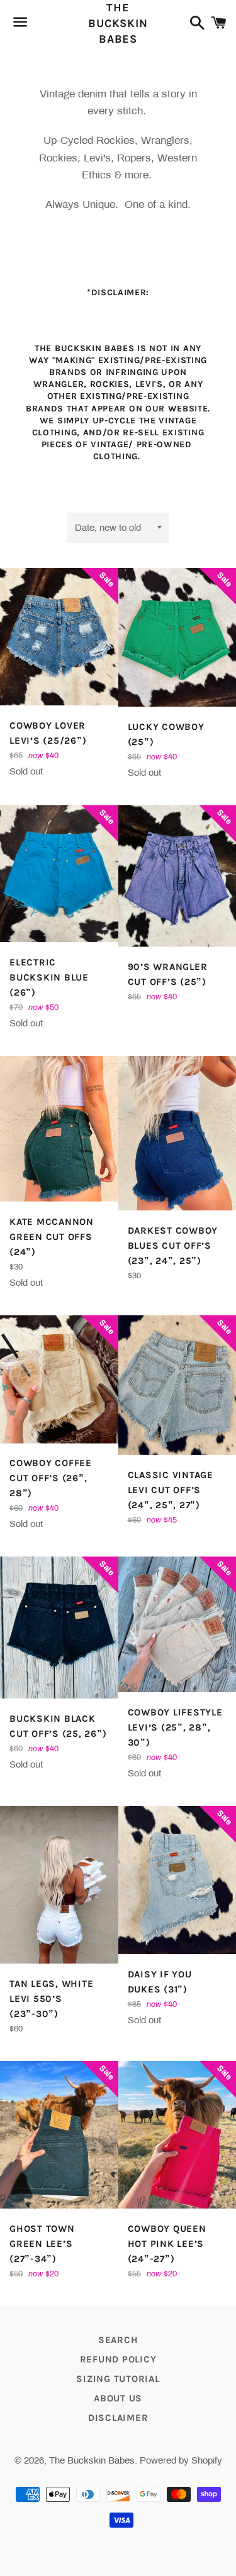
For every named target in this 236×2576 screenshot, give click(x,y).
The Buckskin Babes (118, 23)
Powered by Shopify (181, 2460)
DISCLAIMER (118, 2418)
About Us (118, 2398)
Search (118, 2340)
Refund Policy (118, 2359)
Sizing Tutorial (118, 2379)
